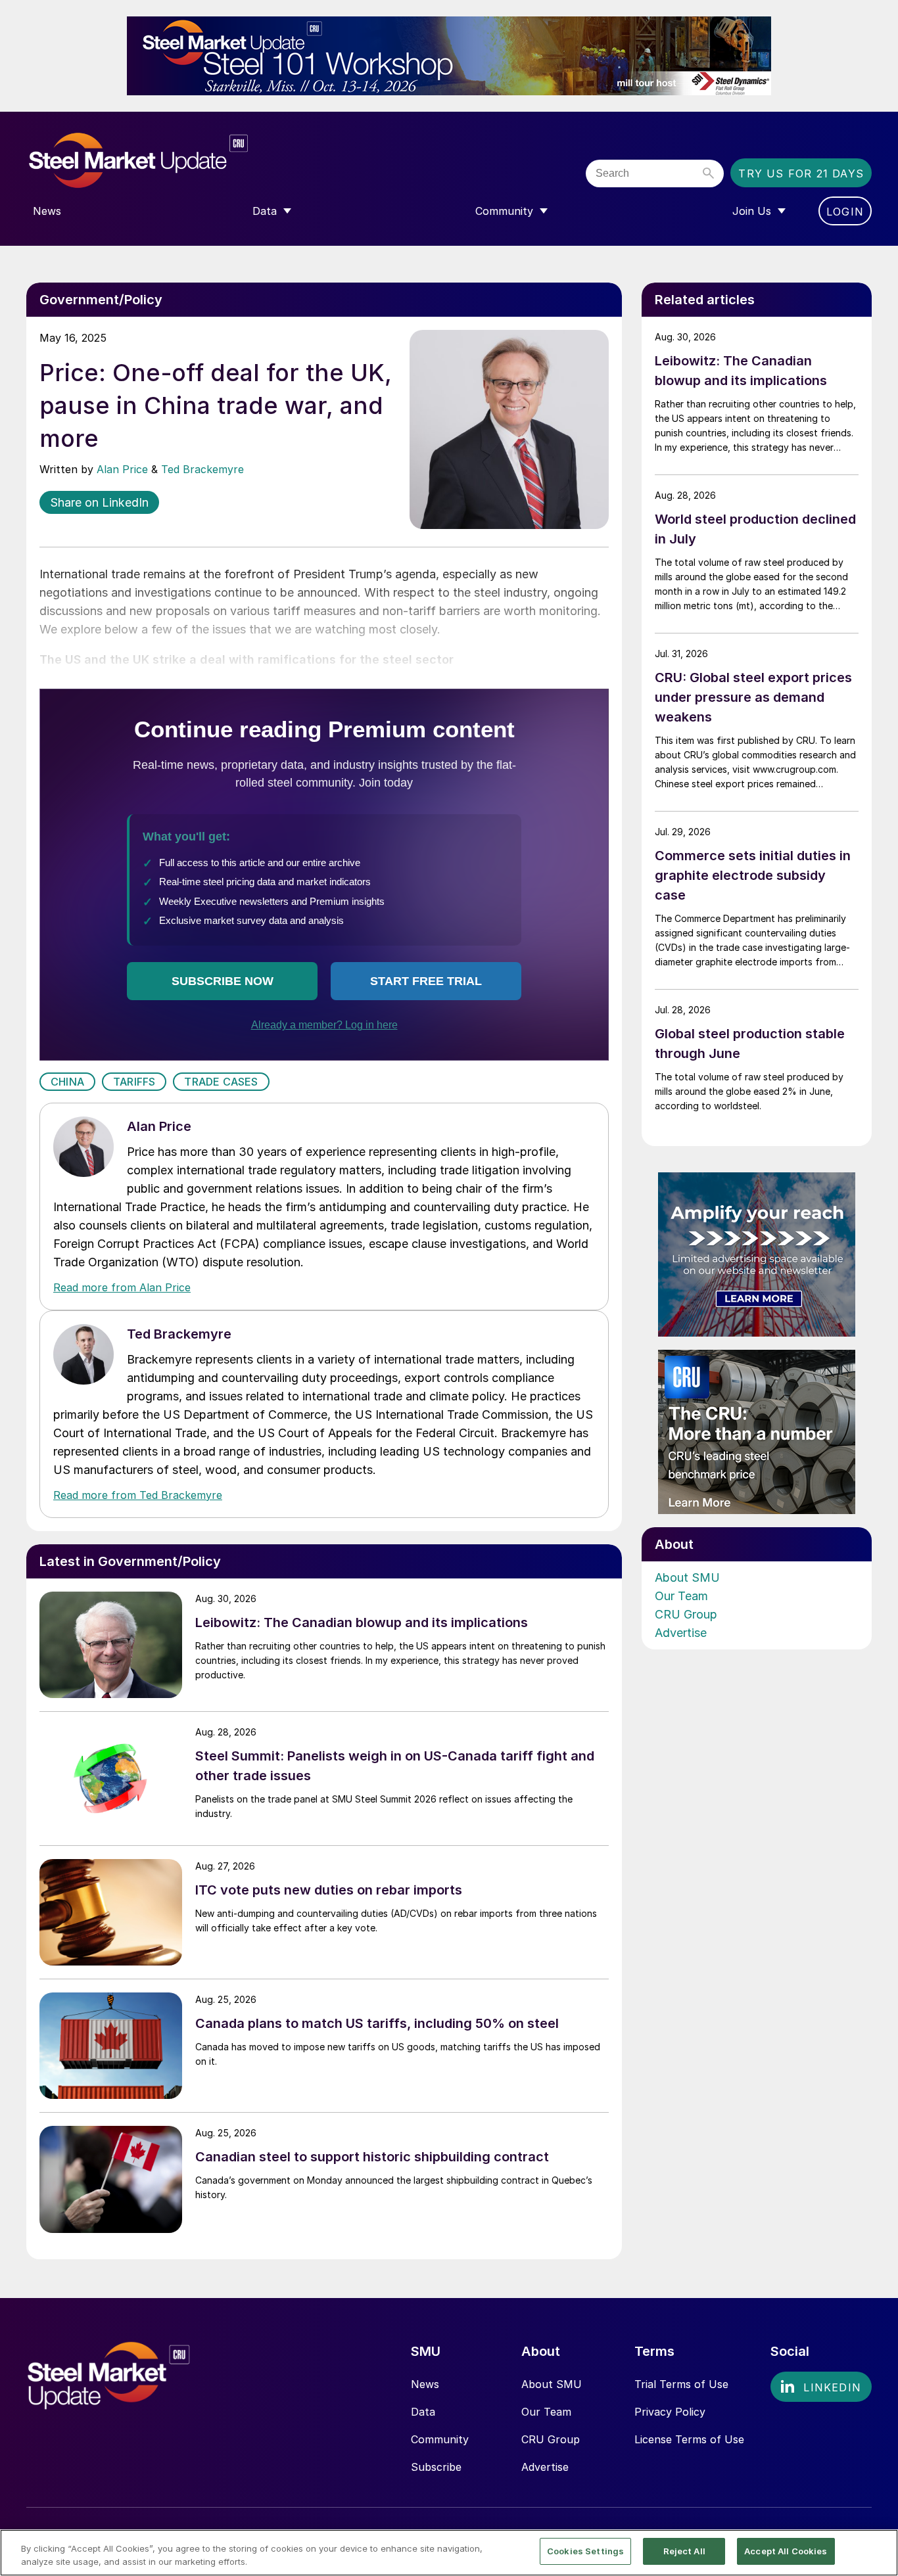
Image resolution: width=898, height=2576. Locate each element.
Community (440, 2439)
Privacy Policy (670, 2412)
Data (423, 2412)
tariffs (134, 1082)
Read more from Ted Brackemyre (138, 1495)
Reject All (684, 2551)
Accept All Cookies (786, 2551)
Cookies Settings (585, 2551)
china (67, 1082)
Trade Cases (221, 1082)
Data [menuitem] (265, 211)
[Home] (166, 161)
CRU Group (686, 1614)
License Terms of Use (689, 2439)
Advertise (681, 1633)
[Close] (877, 2552)
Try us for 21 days (801, 173)
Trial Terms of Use (681, 2384)
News (425, 2384)
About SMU (687, 1577)
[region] (449, 2553)
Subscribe (436, 2467)
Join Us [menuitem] (752, 211)
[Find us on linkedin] (821, 2387)
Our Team (681, 1596)
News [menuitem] (47, 211)
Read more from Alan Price (122, 1287)
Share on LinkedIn (99, 502)
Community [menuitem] (504, 211)
